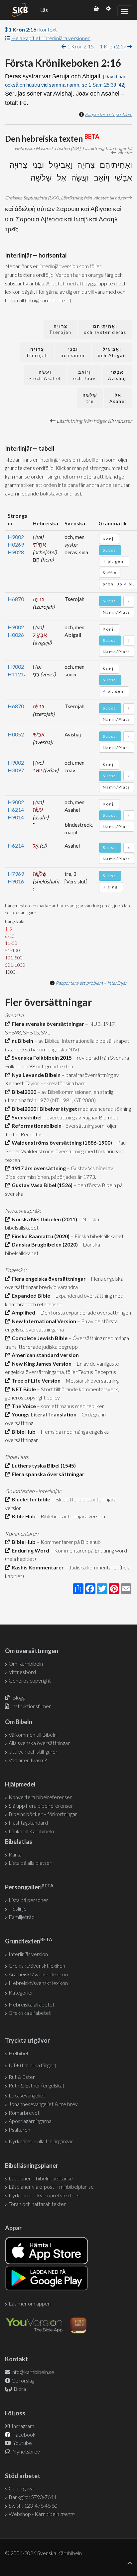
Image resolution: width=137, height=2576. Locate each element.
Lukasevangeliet (27, 2095)
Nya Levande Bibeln (35, 1075)
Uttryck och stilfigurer (33, 1751)
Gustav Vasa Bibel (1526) (41, 1185)
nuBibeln (21, 1041)
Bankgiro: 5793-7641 (33, 2497)
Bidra (19, 2389)
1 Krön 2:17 (114, 46)
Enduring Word (29, 1550)
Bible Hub (23, 1432)
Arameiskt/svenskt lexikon (38, 1974)
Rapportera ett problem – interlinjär (91, 983)
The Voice (23, 1406)
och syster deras (105, 329)
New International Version (43, 1321)
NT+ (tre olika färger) (32, 2065)
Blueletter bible (30, 1499)
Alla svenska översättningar (39, 1743)
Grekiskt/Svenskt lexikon (37, 1966)
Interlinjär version (28, 1954)
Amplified (22, 1312)
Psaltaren (19, 2129)
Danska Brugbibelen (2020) (44, 1244)
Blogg (18, 1697)
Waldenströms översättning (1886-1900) (61, 1142)
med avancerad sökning (104, 1109)
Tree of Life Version (35, 1380)
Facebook (23, 2434)
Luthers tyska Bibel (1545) (43, 1465)
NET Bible (23, 1389)
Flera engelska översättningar (48, 1279)
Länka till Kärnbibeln (31, 1831)
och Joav (84, 375)
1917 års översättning (38, 1168)
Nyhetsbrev (26, 2451)
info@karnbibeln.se (33, 2372)
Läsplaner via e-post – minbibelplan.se (51, 2187)
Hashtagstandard (28, 1822)
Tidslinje (18, 1908)
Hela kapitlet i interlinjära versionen (51, 38)
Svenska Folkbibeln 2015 (41, 1058)
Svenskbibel (26, 1117)
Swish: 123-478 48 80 (33, 2505)
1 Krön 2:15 (80, 46)
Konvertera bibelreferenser (40, 1797)
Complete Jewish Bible (39, 1338)
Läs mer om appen (30, 2303)
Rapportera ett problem (108, 114)
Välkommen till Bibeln (33, 1735)
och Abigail (112, 352)
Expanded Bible (30, 1295)
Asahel (118, 398)
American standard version (44, 1355)
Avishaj (117, 375)
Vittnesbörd (22, 1672)
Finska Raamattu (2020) (40, 1236)
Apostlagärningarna (30, 2121)
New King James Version (41, 1364)
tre (90, 398)
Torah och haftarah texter (37, 2204)
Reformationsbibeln (36, 1126)
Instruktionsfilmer (31, 1706)
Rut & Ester (22, 2077)
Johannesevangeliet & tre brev (43, 2104)
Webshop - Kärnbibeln (42, 2514)
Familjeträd (22, 1917)
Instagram (22, 2426)
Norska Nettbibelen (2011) (43, 1219)
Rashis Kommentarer (37, 1567)
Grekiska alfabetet (30, 2013)
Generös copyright (30, 1680)
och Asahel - (45, 375)
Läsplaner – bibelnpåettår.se (41, 2178)
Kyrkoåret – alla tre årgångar (41, 2141)
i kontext (33, 29)
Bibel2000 (23, 1092)
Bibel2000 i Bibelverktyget (43, 1109)
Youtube (22, 2443)
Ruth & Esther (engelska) (36, 2085)
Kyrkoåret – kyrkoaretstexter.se (46, 2195)
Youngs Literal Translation (43, 1414)
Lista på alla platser (30, 1863)
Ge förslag (23, 2380)
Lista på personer (28, 1900)
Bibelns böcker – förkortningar (43, 1814)
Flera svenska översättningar (47, 1024)
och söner (73, 352)
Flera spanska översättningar (47, 1474)
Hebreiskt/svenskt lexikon (38, 1983)
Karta (15, 1854)
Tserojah (60, 329)
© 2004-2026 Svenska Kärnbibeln (43, 2553)
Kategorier (21, 1992)
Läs (44, 10)
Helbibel (18, 2053)
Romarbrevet (24, 2113)
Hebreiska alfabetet (32, 2004)
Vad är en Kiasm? (28, 1760)
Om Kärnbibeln (26, 1664)
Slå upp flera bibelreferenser (41, 1806)
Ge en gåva (21, 2488)
